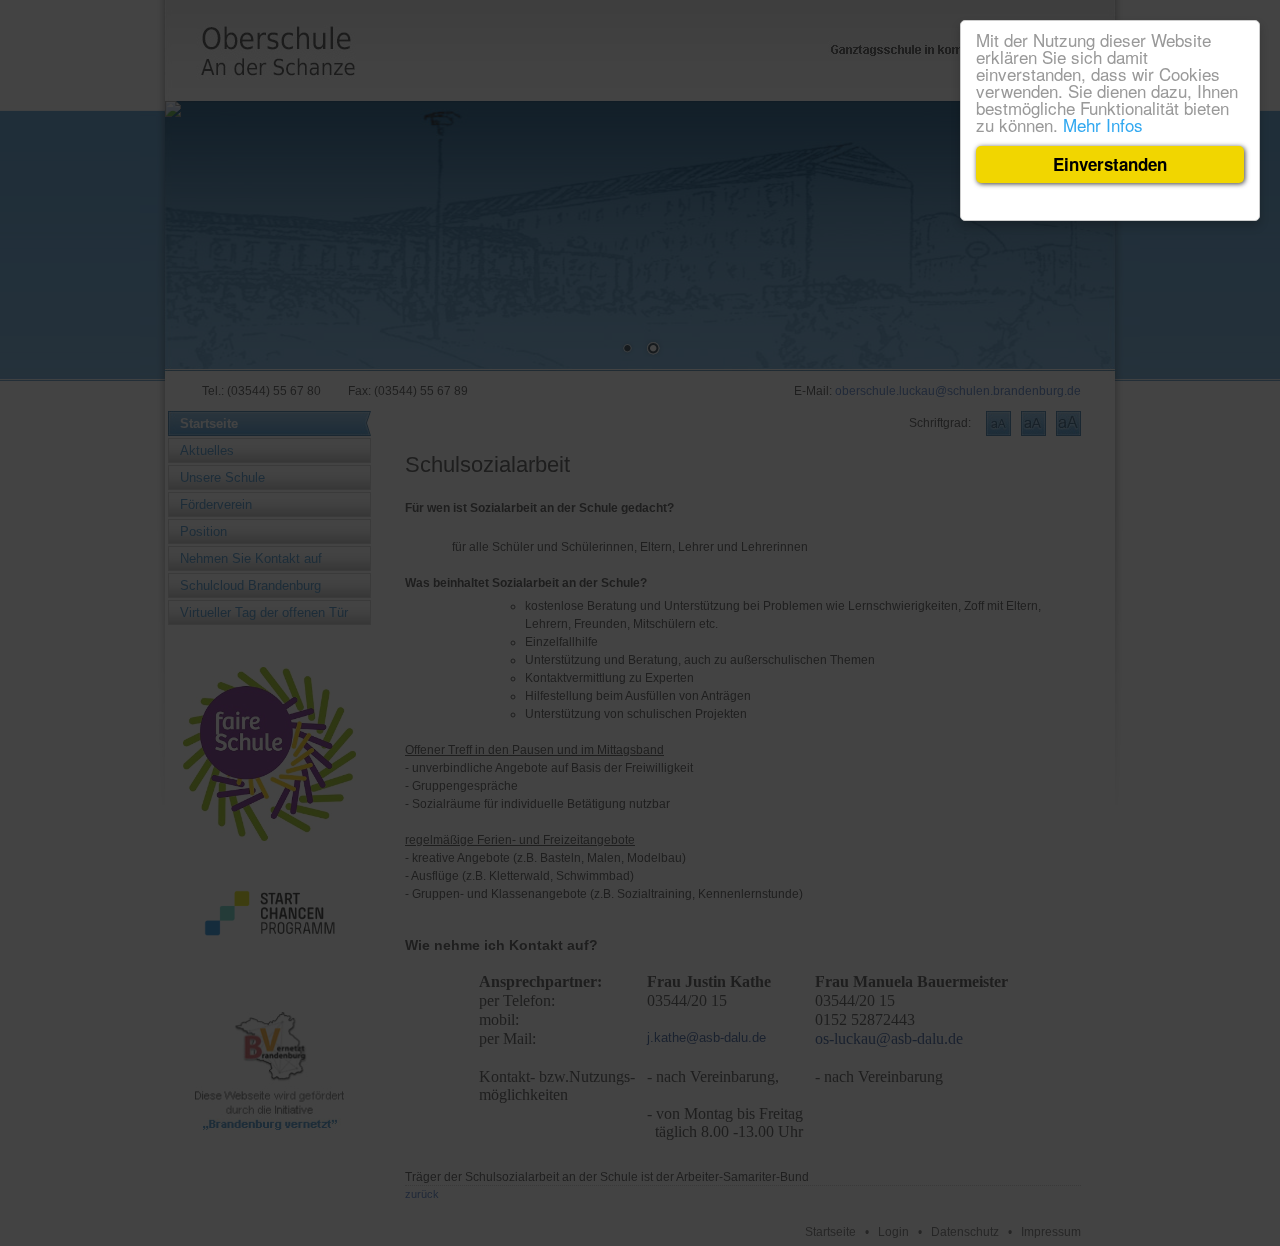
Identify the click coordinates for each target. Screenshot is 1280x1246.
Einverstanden (1110, 164)
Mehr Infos (1103, 124)
